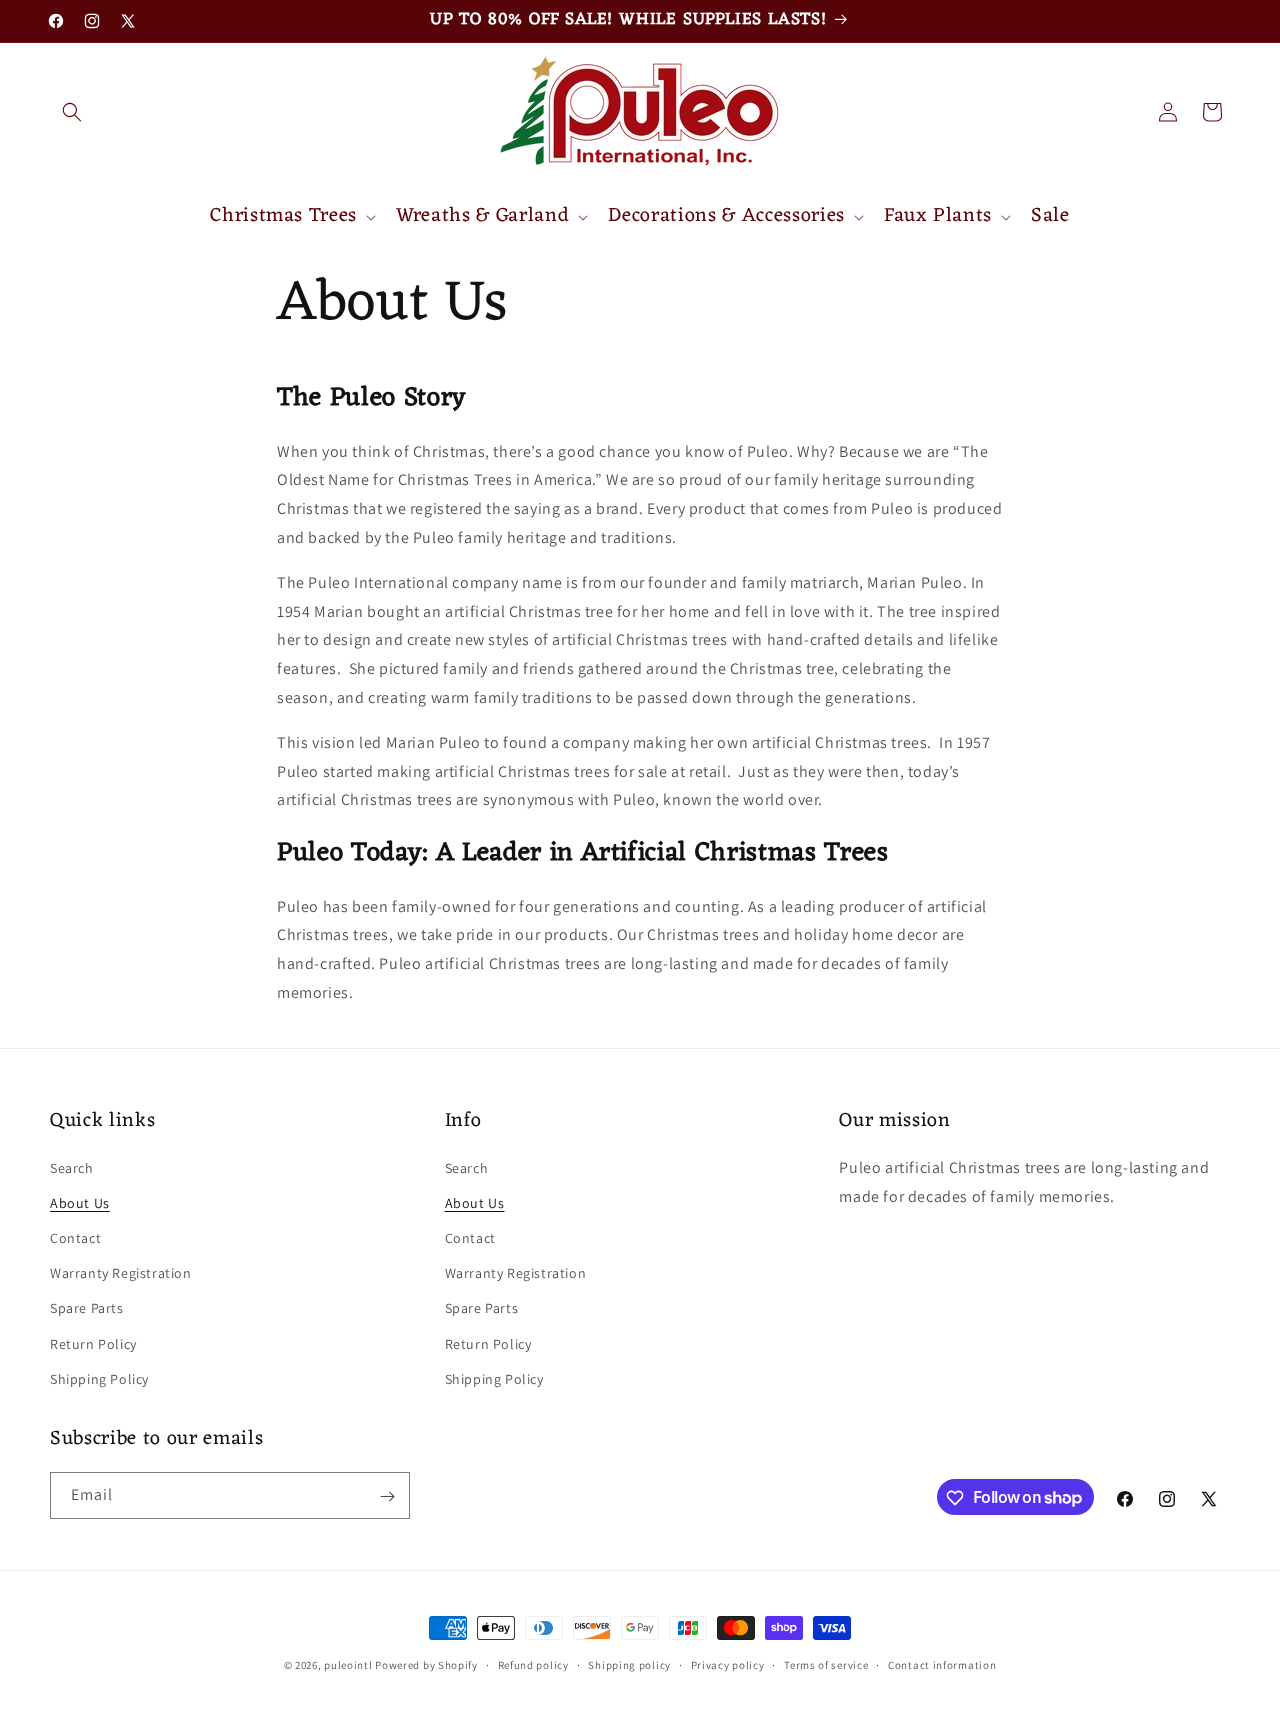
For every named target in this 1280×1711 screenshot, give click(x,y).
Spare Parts (87, 1309)
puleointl (348, 1665)
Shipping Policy (99, 1379)
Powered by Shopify (426, 1665)
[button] (72, 112)
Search (72, 1168)
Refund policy (533, 1664)
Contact (75, 1238)
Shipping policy (629, 1664)
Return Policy (93, 1344)
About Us (80, 1203)
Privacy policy (728, 1664)
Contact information (942, 1664)
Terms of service (826, 1664)
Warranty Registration (121, 1274)
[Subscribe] (387, 1496)
